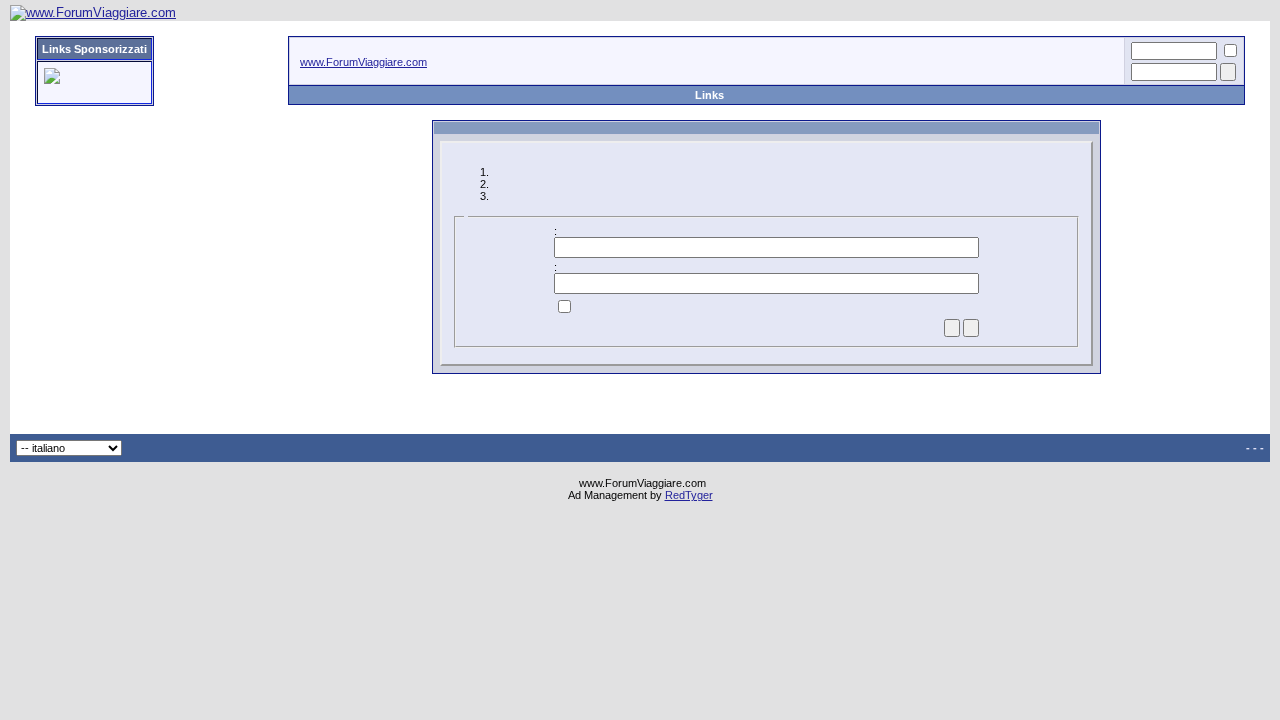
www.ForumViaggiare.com (363, 62)
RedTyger (689, 495)
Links (709, 95)
